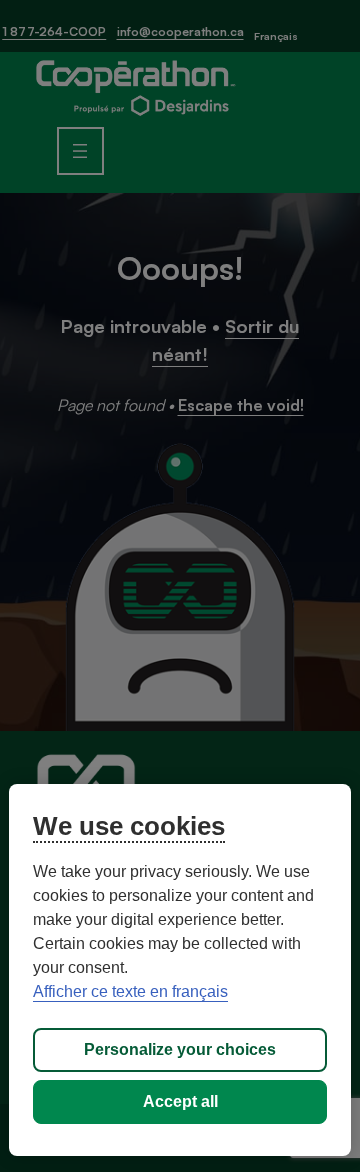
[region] (180, 970)
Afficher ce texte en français (130, 991)
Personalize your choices (180, 1049)
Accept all (180, 1101)
